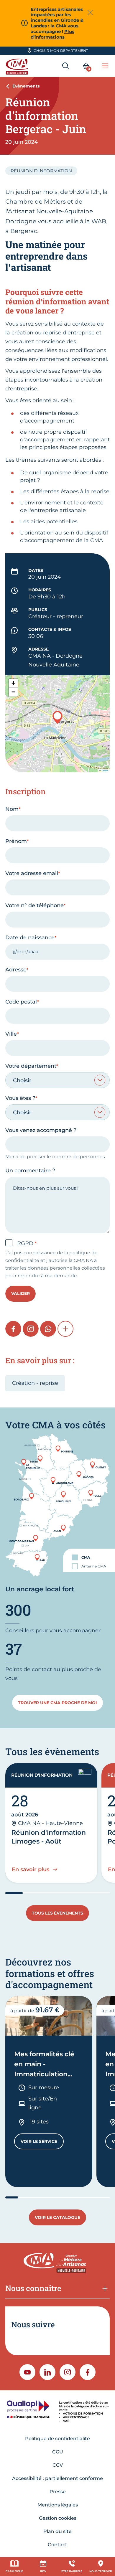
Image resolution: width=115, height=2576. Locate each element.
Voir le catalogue (57, 2217)
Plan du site (57, 2531)
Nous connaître (33, 2288)
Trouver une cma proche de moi (57, 1703)
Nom (12, 809)
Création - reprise (35, 1383)
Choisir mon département (61, 51)
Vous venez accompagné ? (41, 1130)
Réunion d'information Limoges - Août (49, 1837)
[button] (57, 717)
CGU (58, 2452)
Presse (58, 2492)
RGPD (26, 1243)
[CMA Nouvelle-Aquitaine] (18, 66)
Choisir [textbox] (22, 1080)
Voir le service (42, 2143)
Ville (11, 1034)
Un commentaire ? (30, 1171)
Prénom (16, 841)
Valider (20, 1293)
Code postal (21, 1002)
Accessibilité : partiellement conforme (57, 2478)
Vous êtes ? (20, 1098)
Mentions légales (58, 2505)
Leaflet (105, 770)
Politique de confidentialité (57, 2439)
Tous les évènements (57, 1913)
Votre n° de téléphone (34, 905)
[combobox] (57, 1080)
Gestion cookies (58, 2518)
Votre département (31, 1066)
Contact (57, 2545)
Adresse (16, 970)
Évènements (26, 86)
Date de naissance (30, 938)
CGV (58, 2465)
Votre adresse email (32, 873)
